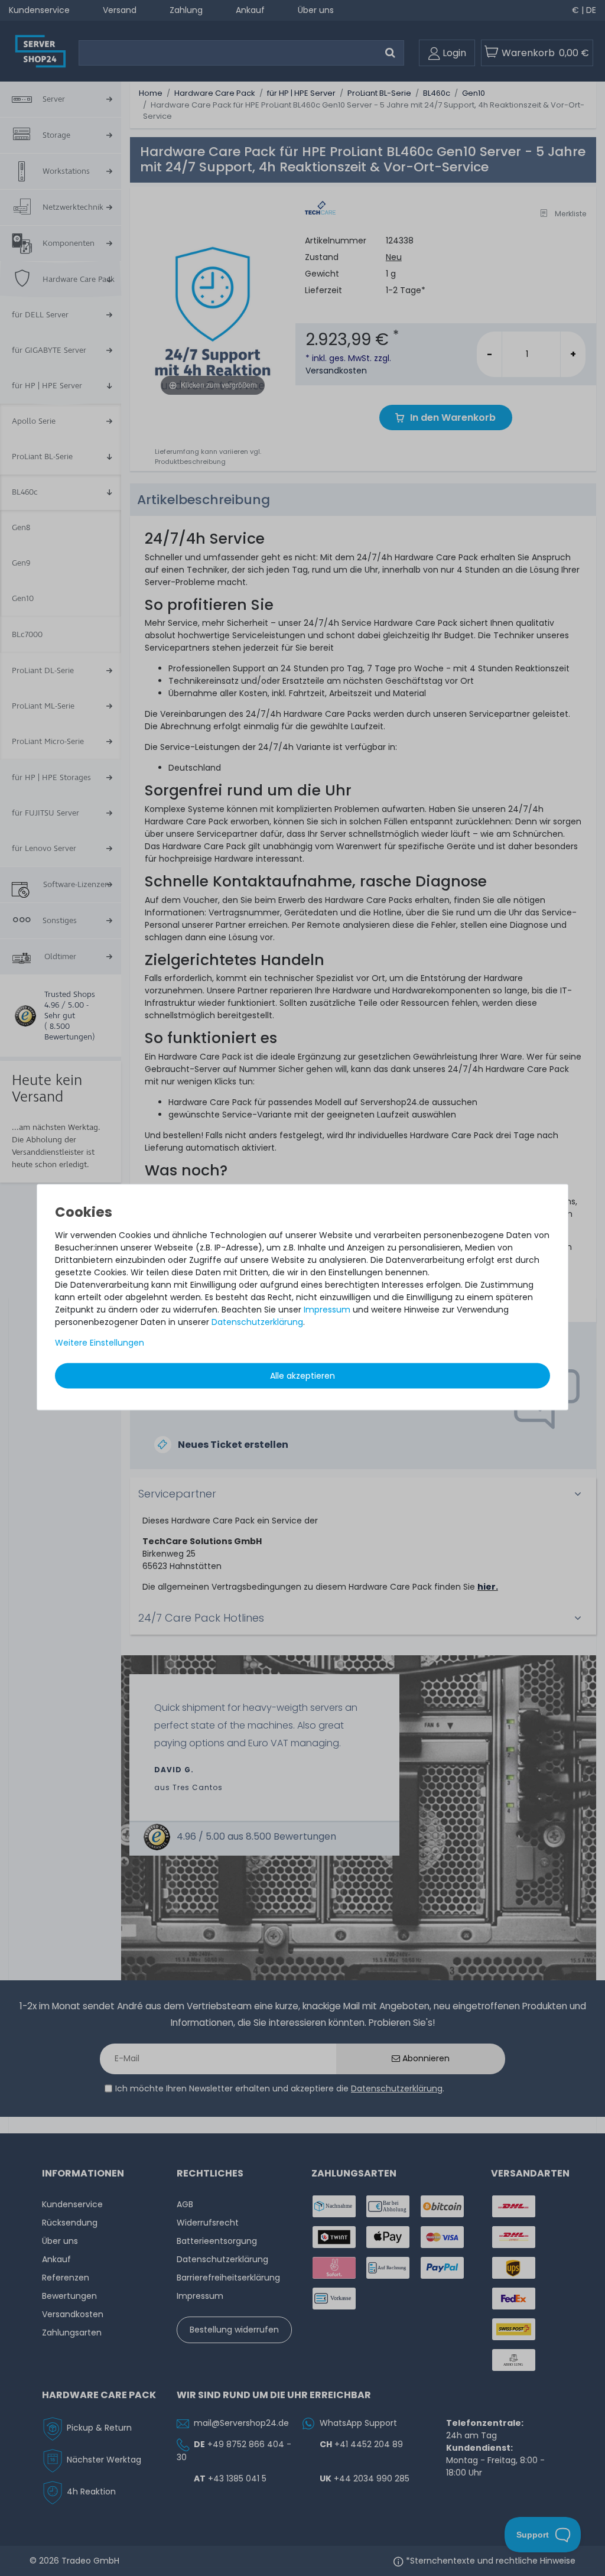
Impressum (327, 1309)
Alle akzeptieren (302, 1375)
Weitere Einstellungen (100, 1342)
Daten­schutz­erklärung (257, 1321)
